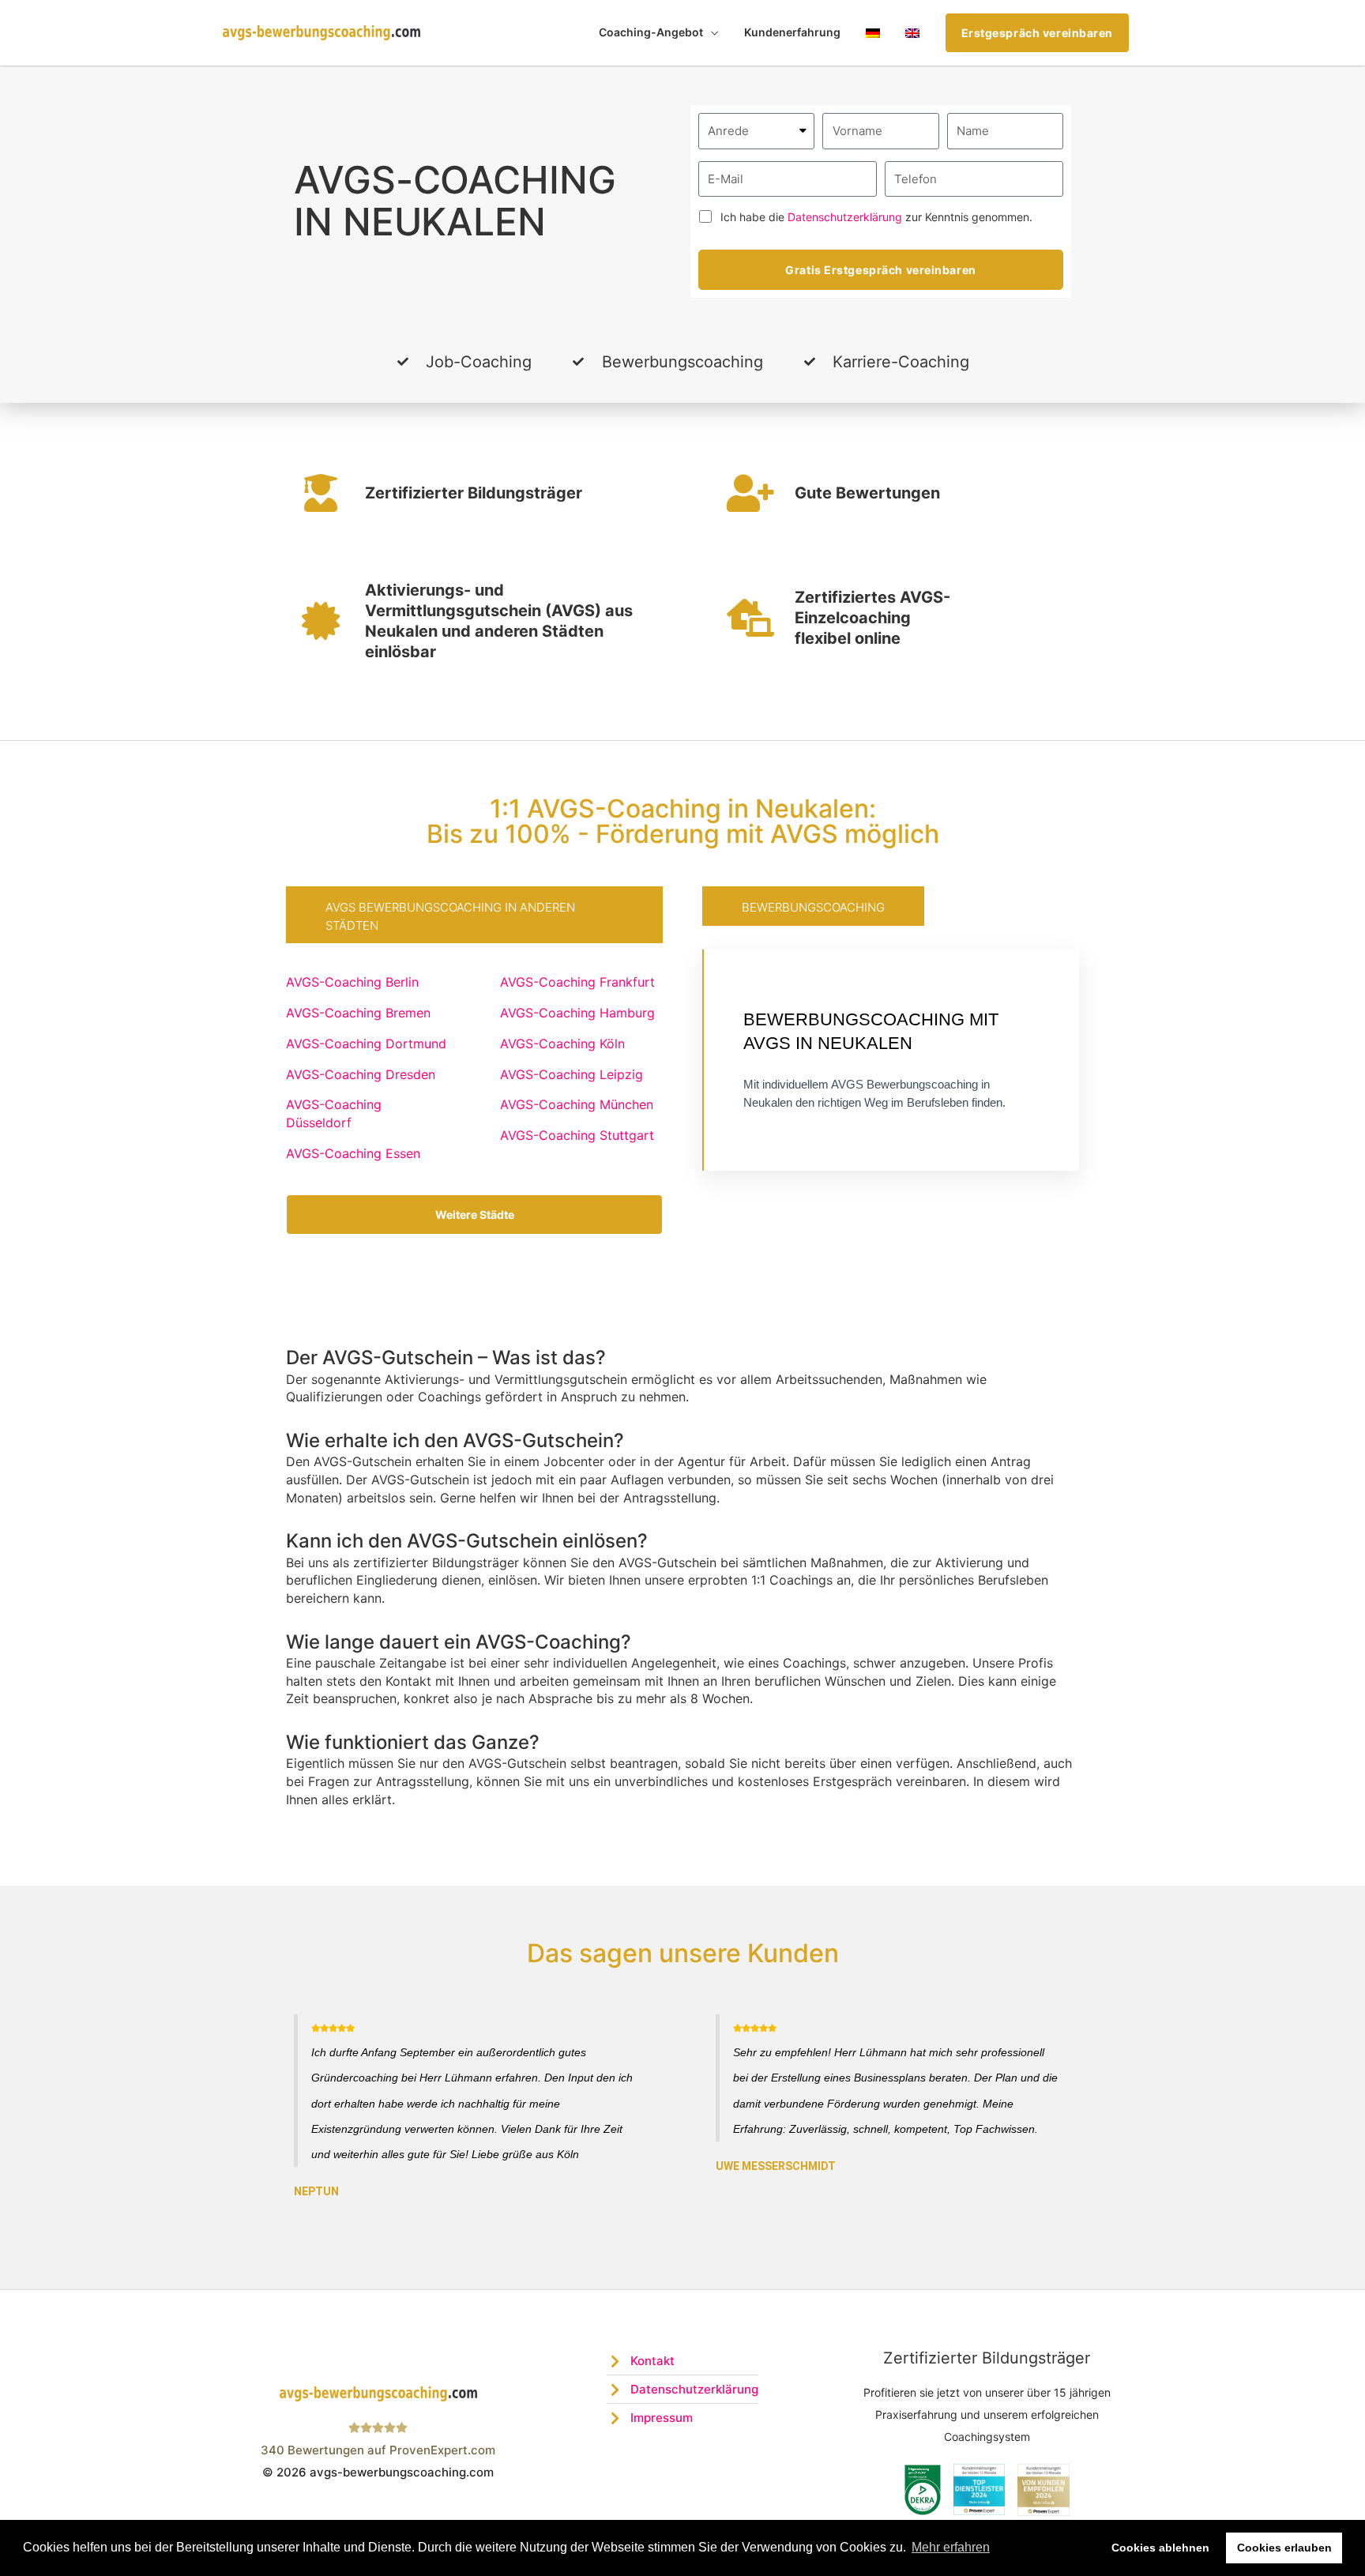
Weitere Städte (475, 1215)
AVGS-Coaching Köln (562, 1044)
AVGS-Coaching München (577, 1104)
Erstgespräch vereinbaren (1037, 33)
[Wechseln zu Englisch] (912, 33)
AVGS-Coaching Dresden (361, 1074)
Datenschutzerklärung (845, 217)
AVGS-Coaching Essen (353, 1153)
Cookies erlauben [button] (1284, 2548)
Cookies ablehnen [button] (1160, 2548)
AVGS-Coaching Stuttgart (577, 1135)
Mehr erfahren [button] (951, 2547)
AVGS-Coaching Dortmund (366, 1044)
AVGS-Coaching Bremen (358, 1013)
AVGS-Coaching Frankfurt (577, 982)
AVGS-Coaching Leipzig (572, 1074)
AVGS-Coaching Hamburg (577, 1013)
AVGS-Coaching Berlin (352, 982)
